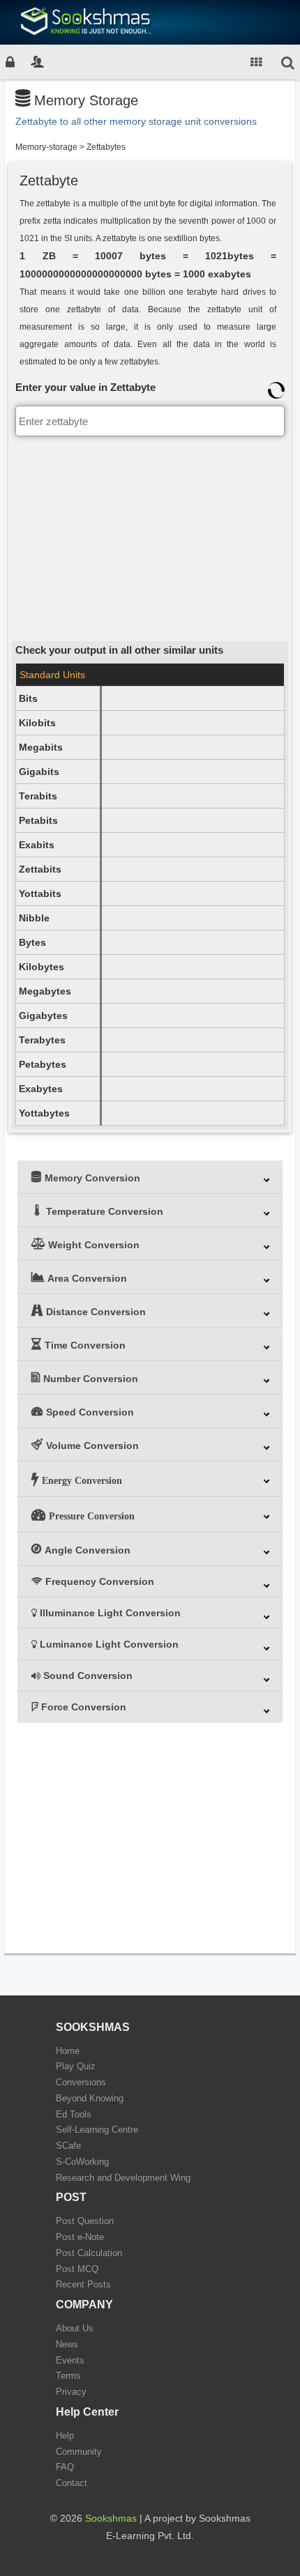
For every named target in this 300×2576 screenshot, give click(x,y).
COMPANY (84, 2305)
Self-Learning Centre (97, 2130)
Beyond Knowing (90, 2098)
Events (70, 2360)
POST (71, 2197)
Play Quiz (76, 2066)
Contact (72, 2483)
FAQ (65, 2467)
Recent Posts (83, 2284)
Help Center (87, 2412)
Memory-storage (46, 147)
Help (65, 2436)
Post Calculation (89, 2253)
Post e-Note (80, 2237)
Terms (68, 2376)
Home (68, 2051)
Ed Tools (74, 2114)
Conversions (81, 2082)
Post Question (85, 2221)
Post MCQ (77, 2269)
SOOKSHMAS (93, 2027)
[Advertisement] (150, 537)
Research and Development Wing (123, 2178)
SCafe (68, 2146)
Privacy (71, 2392)
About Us (75, 2328)
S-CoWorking (82, 2162)
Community (79, 2452)
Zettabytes (106, 147)
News (67, 2344)
